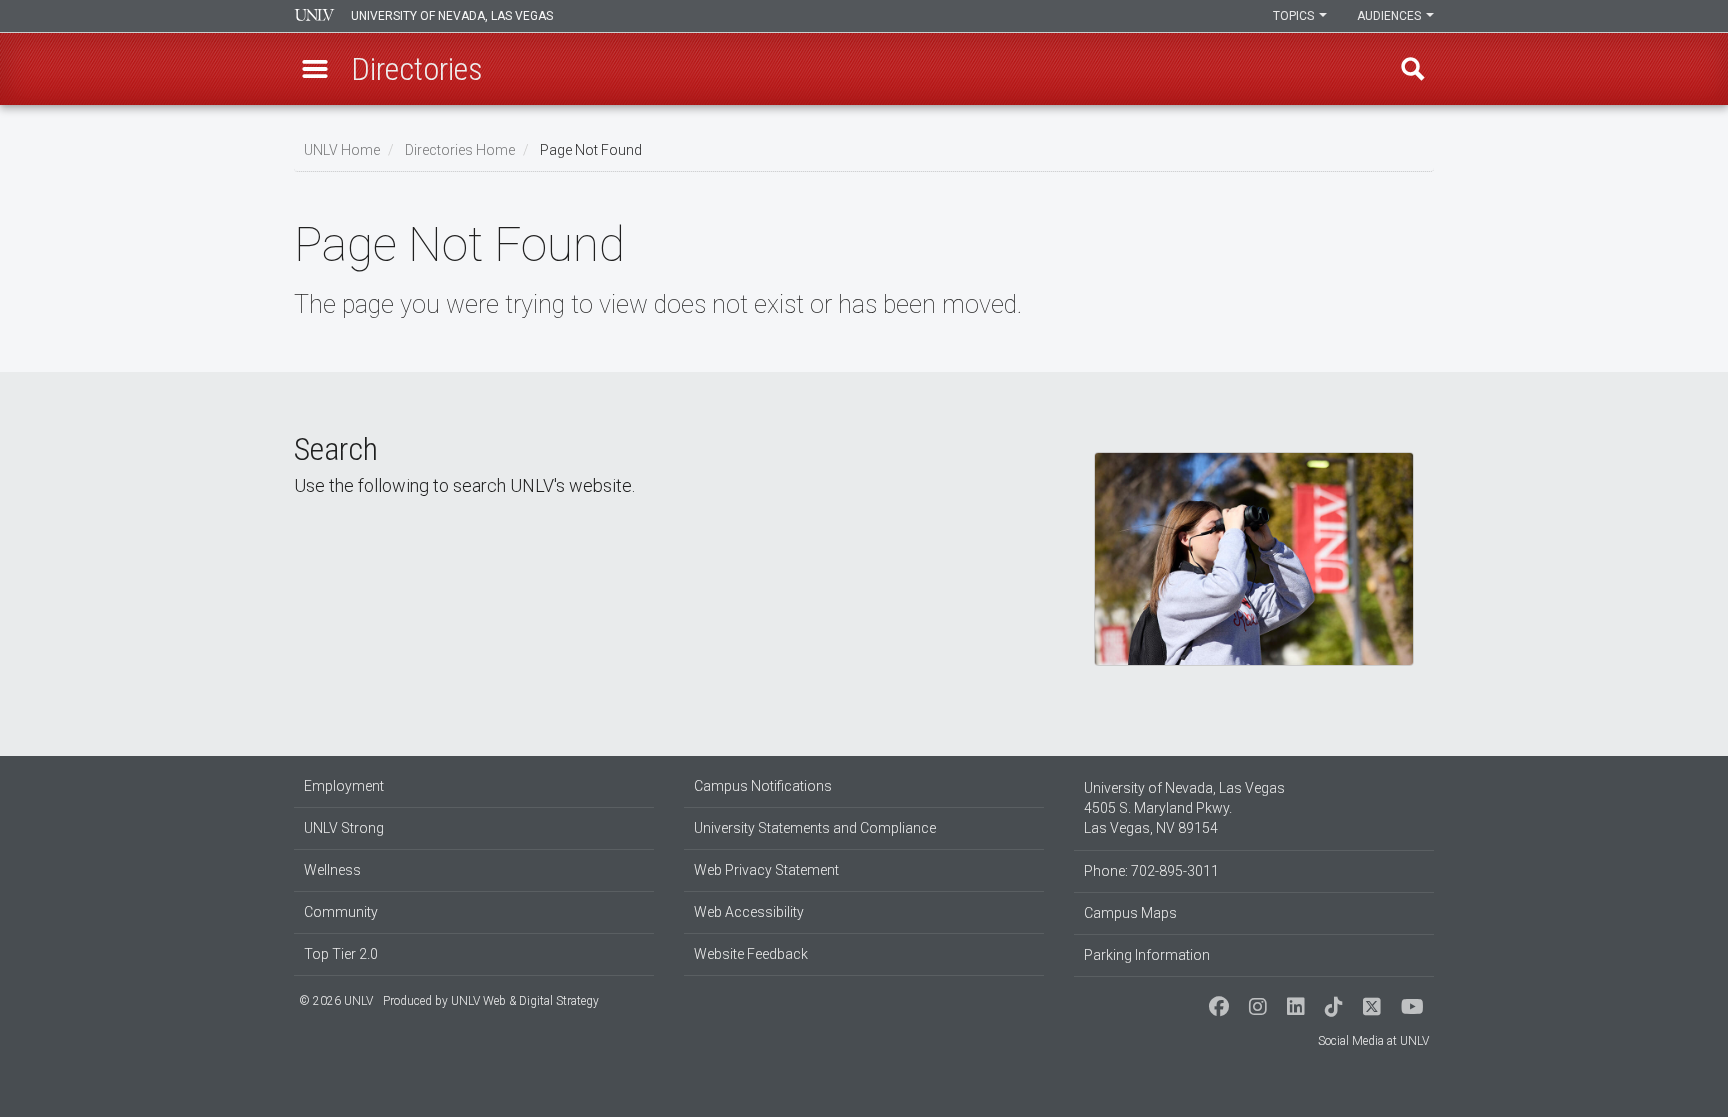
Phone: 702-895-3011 (1151, 871)
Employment (344, 786)
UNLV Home (342, 150)
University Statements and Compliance (815, 828)
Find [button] (1413, 69)
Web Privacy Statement (766, 870)
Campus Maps (1130, 913)
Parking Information (1147, 955)
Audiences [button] (1390, 16)
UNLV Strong (344, 828)
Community (341, 912)
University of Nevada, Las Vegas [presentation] (452, 16)
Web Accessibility (749, 912)
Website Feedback (751, 954)
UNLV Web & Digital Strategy (525, 1001)
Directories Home (460, 150)
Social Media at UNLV (1373, 1041)
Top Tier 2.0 (341, 954)
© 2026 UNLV (336, 1001)
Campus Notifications (763, 786)
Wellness (332, 870)
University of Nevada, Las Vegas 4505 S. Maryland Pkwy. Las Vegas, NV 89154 (1184, 808)
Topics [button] (1295, 16)
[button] (315, 69)
